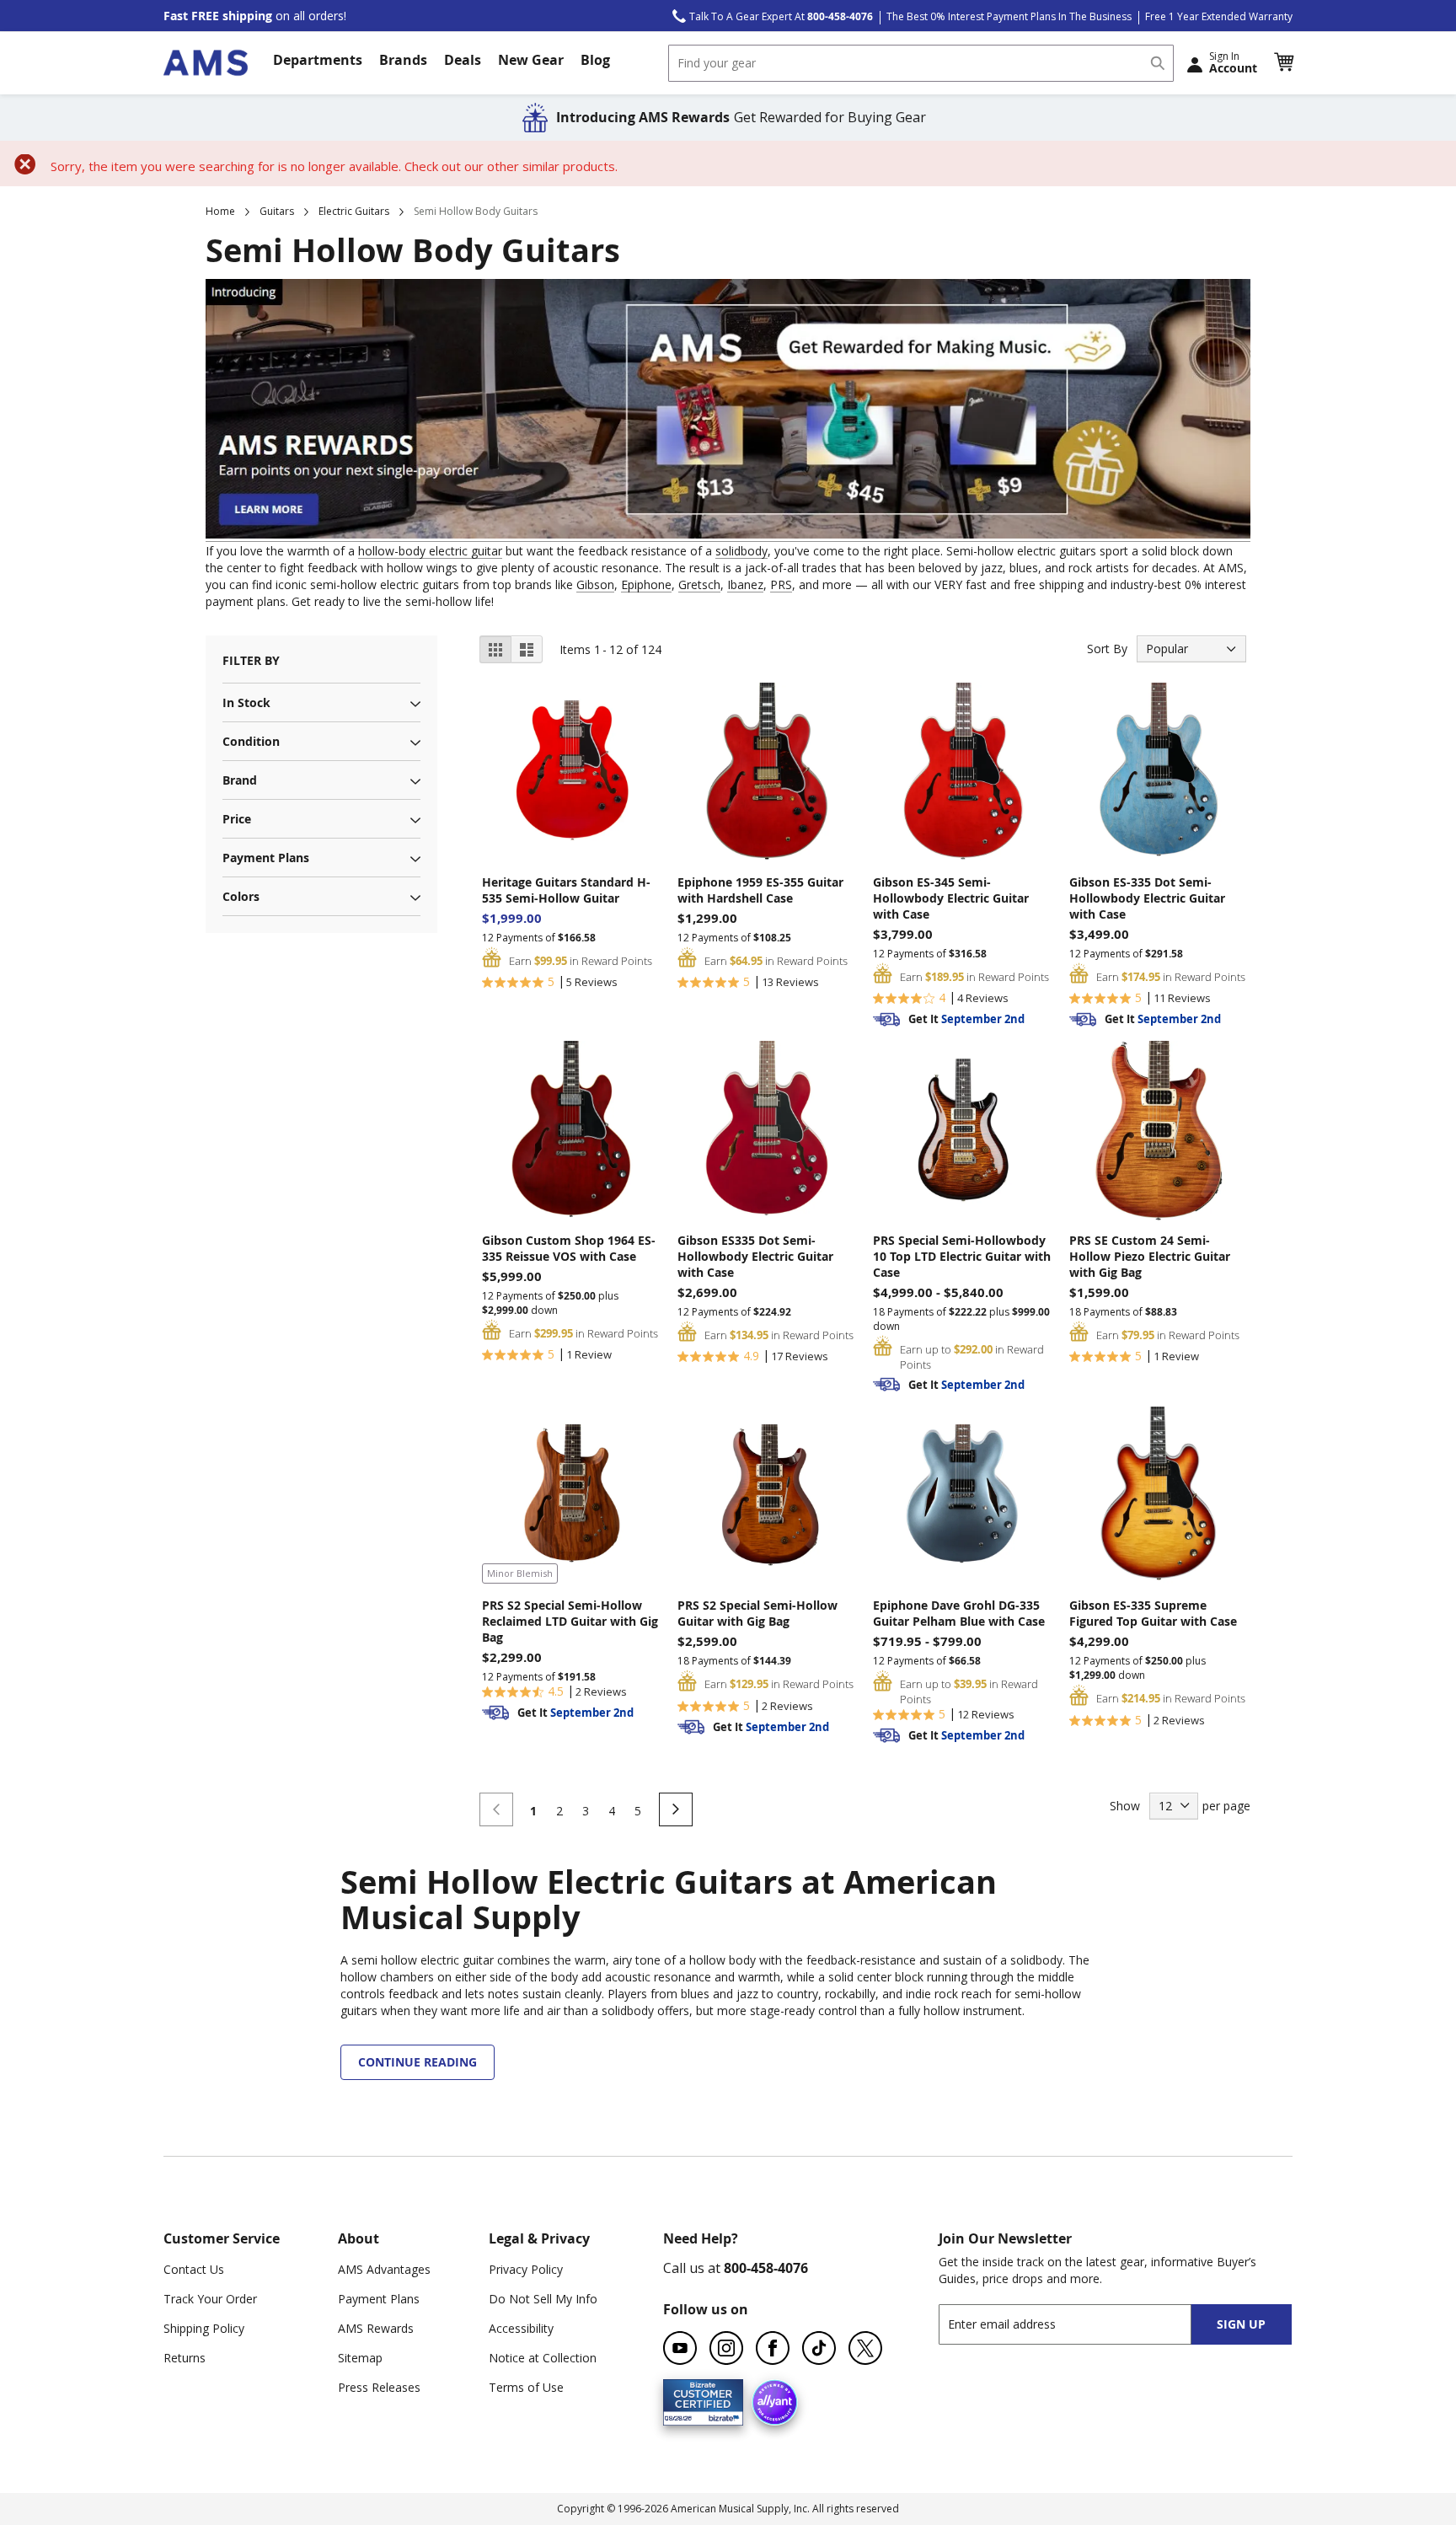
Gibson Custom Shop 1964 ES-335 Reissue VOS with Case (569, 1248)
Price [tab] (237, 819)
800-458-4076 (766, 2268)
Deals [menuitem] (463, 60)
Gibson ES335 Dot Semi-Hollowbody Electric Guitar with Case (755, 1256)
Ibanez (745, 584)
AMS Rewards (376, 2328)
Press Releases (379, 2387)
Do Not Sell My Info (543, 2299)
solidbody (741, 551)
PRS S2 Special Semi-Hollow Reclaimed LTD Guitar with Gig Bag (570, 1621)
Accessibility (521, 2328)
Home (220, 211)
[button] (1283, 62)
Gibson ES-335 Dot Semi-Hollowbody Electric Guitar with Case (1147, 898)
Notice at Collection (543, 2358)
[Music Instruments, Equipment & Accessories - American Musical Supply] (206, 63)
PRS (781, 584)
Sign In (1233, 62)
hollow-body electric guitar (430, 551)
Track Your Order (210, 2299)
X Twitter (865, 2348)
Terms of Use (526, 2387)
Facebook (773, 2348)
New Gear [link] (531, 60)
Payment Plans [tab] (266, 858)
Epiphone (646, 584)
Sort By (1107, 649)
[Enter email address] (1080, 2324)
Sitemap (360, 2358)
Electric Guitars (354, 211)
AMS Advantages (384, 2269)
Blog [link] (595, 60)
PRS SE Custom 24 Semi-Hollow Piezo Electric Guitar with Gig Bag (1150, 1256)
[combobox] (921, 63)
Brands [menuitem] (403, 60)
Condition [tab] (251, 741)
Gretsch (699, 584)
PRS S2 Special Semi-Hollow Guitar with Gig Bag (757, 1613)
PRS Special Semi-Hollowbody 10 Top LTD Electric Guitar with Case (962, 1256)
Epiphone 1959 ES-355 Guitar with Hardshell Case (760, 890)
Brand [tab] (240, 780)
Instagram (726, 2348)
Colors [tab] (241, 896)
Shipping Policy (204, 2328)
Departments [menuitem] (318, 60)
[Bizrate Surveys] (720, 2416)
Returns (185, 2358)
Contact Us (194, 2269)
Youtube (680, 2348)
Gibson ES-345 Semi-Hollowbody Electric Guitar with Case (951, 898)
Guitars (277, 211)
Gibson (595, 584)
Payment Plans (379, 2299)
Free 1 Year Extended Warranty (1219, 16)
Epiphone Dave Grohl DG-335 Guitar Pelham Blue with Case (959, 1613)
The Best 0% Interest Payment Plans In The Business (1009, 16)
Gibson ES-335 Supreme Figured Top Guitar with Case (1153, 1613)
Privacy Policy (526, 2269)
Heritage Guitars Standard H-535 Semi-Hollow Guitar (566, 890)
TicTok (819, 2348)
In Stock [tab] (246, 702)
